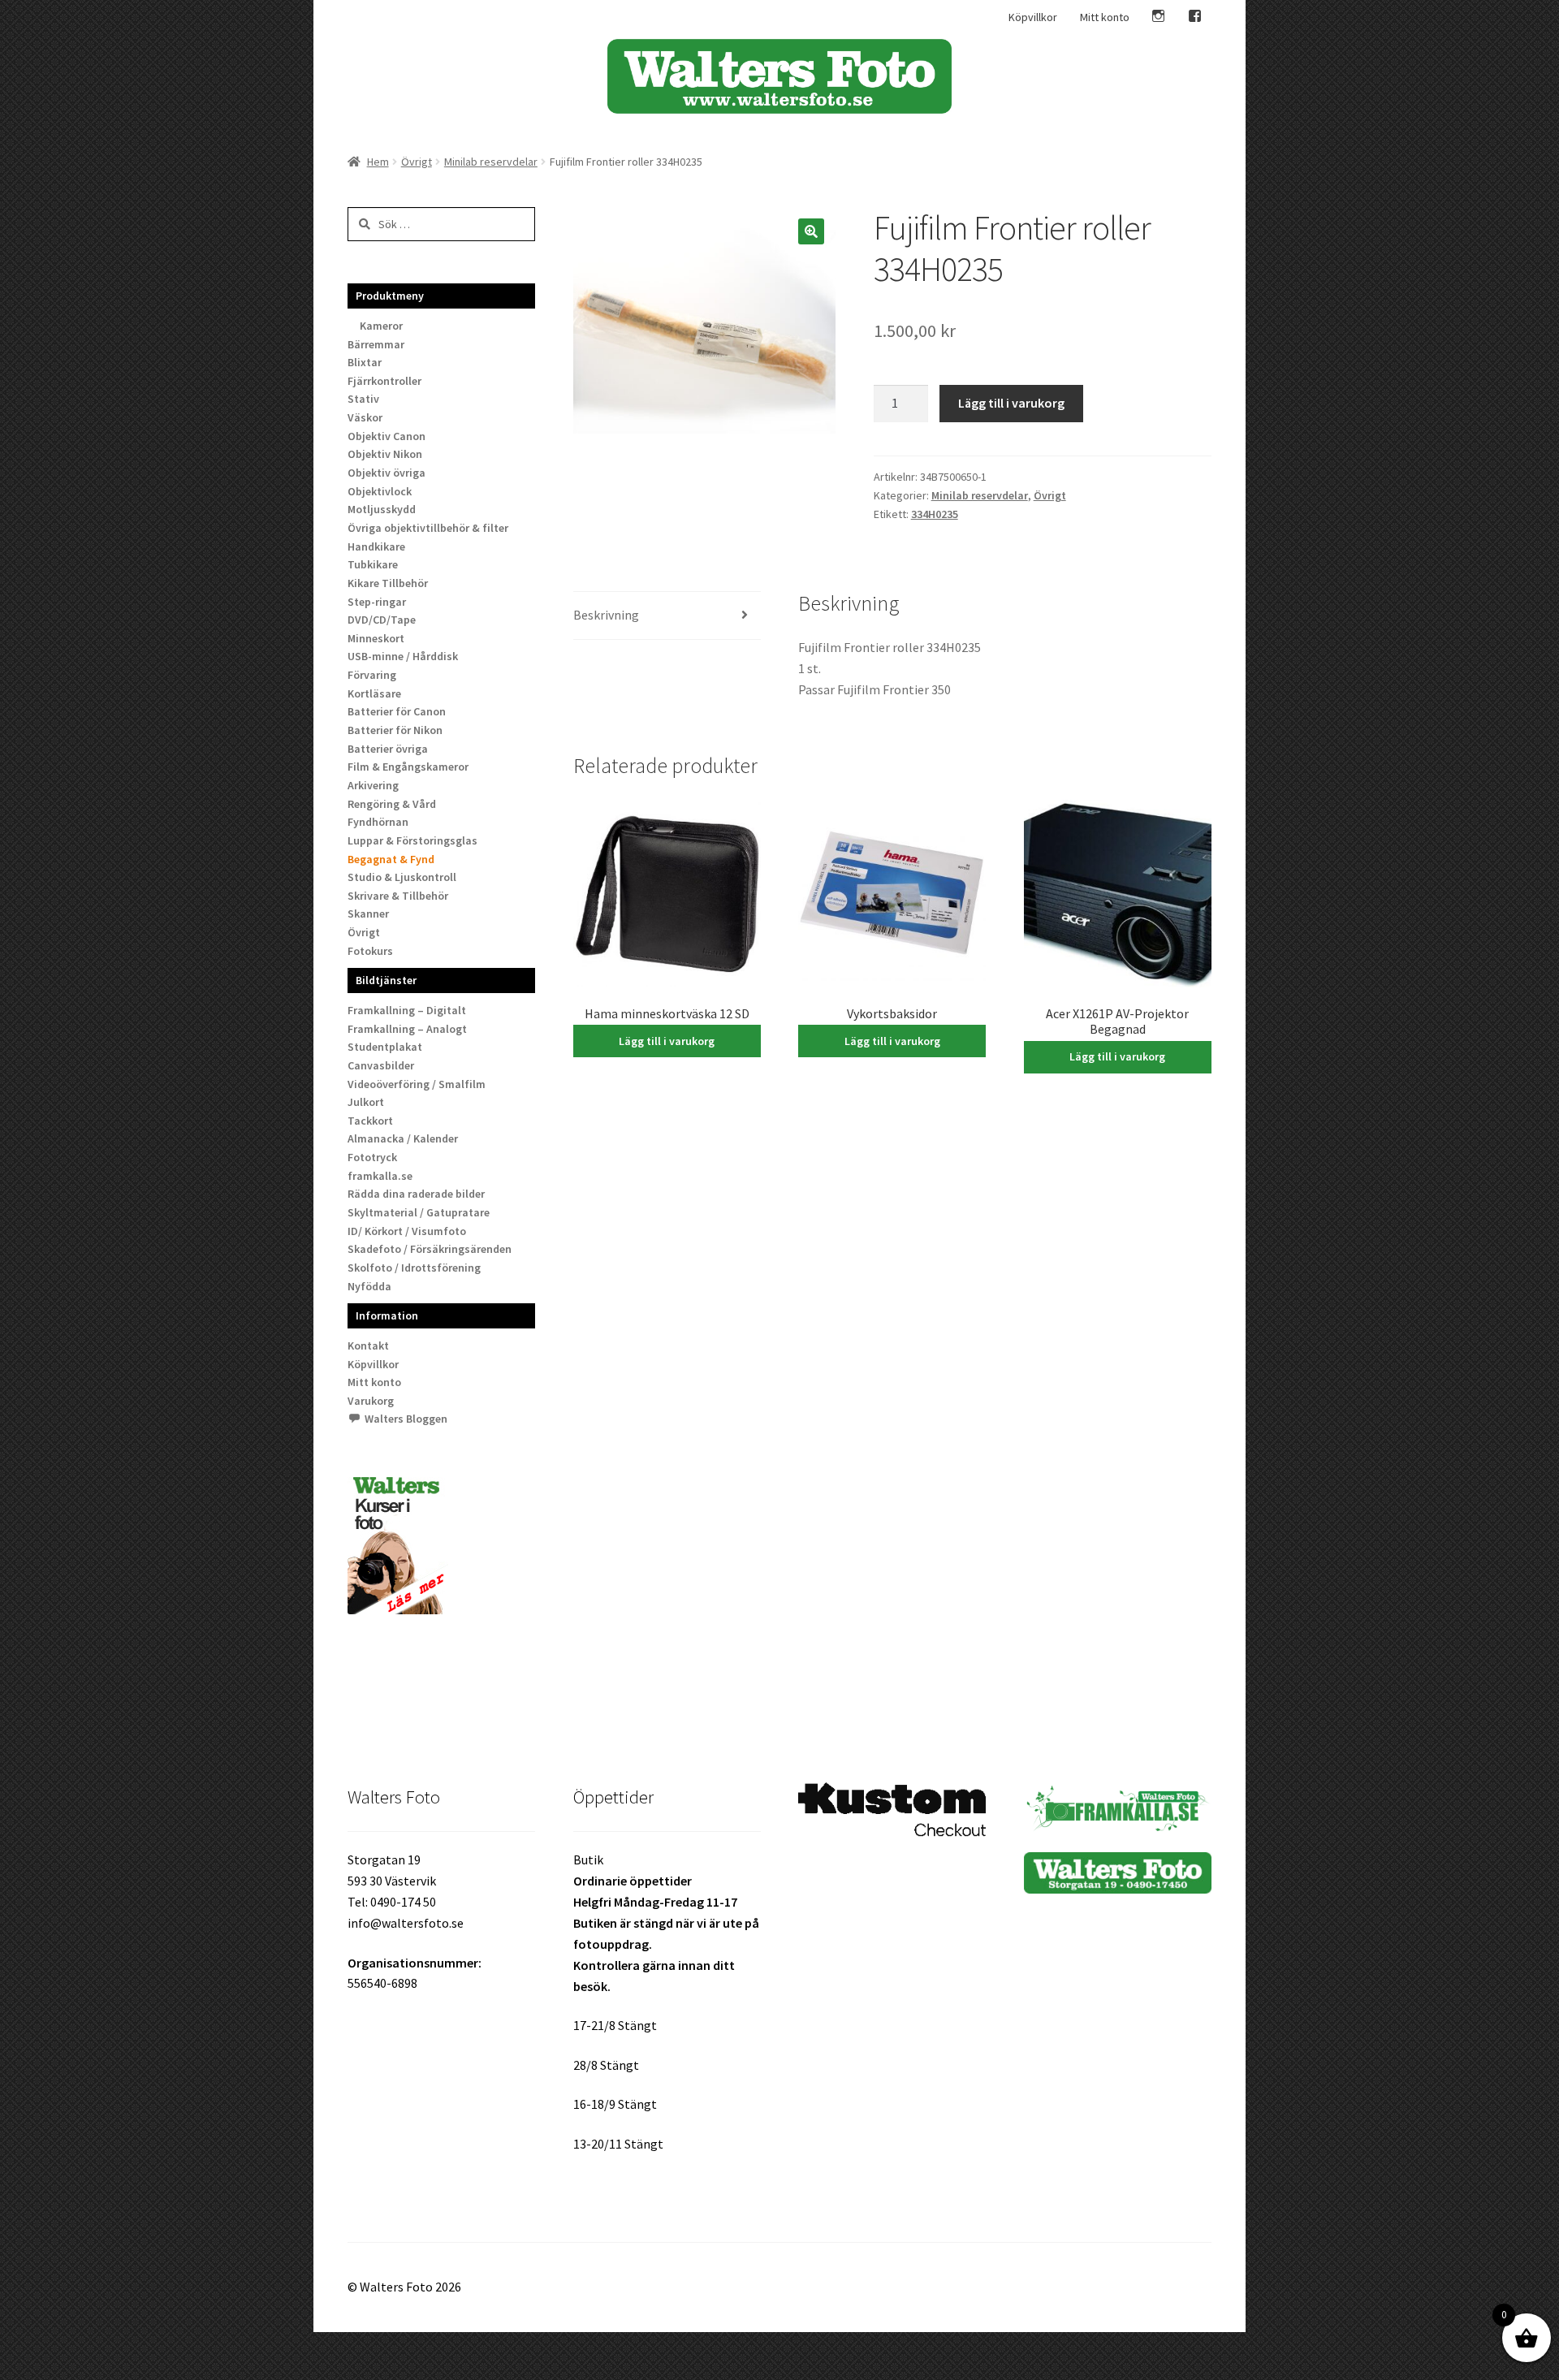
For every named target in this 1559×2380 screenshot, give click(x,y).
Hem (378, 162)
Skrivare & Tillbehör (398, 896)
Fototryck (372, 1157)
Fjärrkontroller (384, 381)
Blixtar (365, 362)
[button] (811, 231)
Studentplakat (385, 1047)
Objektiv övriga (387, 473)
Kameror (381, 326)
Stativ (363, 399)
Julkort (366, 1102)
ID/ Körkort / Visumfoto (407, 1231)
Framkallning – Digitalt (407, 1010)
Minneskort (376, 638)
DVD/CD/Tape (382, 620)
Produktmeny (390, 296)
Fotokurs (370, 951)
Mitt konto (1105, 17)
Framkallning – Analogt (407, 1029)
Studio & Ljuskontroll (402, 877)
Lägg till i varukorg (1011, 403)
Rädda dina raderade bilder (416, 1194)
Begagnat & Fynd (391, 859)
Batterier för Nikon (395, 730)
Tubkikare (373, 564)
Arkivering (373, 785)
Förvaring (372, 675)
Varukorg (371, 1401)
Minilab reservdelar (491, 162)
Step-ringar (377, 602)
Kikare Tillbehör (388, 583)
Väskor (365, 417)
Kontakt (368, 1345)
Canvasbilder (381, 1065)
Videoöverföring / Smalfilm (417, 1084)
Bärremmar (376, 344)
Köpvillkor (1033, 17)
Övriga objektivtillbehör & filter (428, 528)
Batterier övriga (388, 749)
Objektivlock (380, 491)
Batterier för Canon (397, 711)
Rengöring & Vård (392, 804)
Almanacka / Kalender (403, 1138)
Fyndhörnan (378, 822)
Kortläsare (374, 693)
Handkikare (376, 546)
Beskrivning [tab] (606, 615)
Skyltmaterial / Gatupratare (419, 1212)
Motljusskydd (382, 509)
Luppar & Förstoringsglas (412, 840)
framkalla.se (380, 1176)
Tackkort (370, 1121)
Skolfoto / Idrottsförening (414, 1268)
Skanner (368, 914)
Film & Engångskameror (408, 767)
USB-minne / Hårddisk (403, 656)
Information (387, 1315)
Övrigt (417, 162)
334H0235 (935, 514)
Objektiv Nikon (385, 454)
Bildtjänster (386, 980)
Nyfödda (369, 1286)
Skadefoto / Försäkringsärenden (430, 1249)
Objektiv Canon (387, 436)
